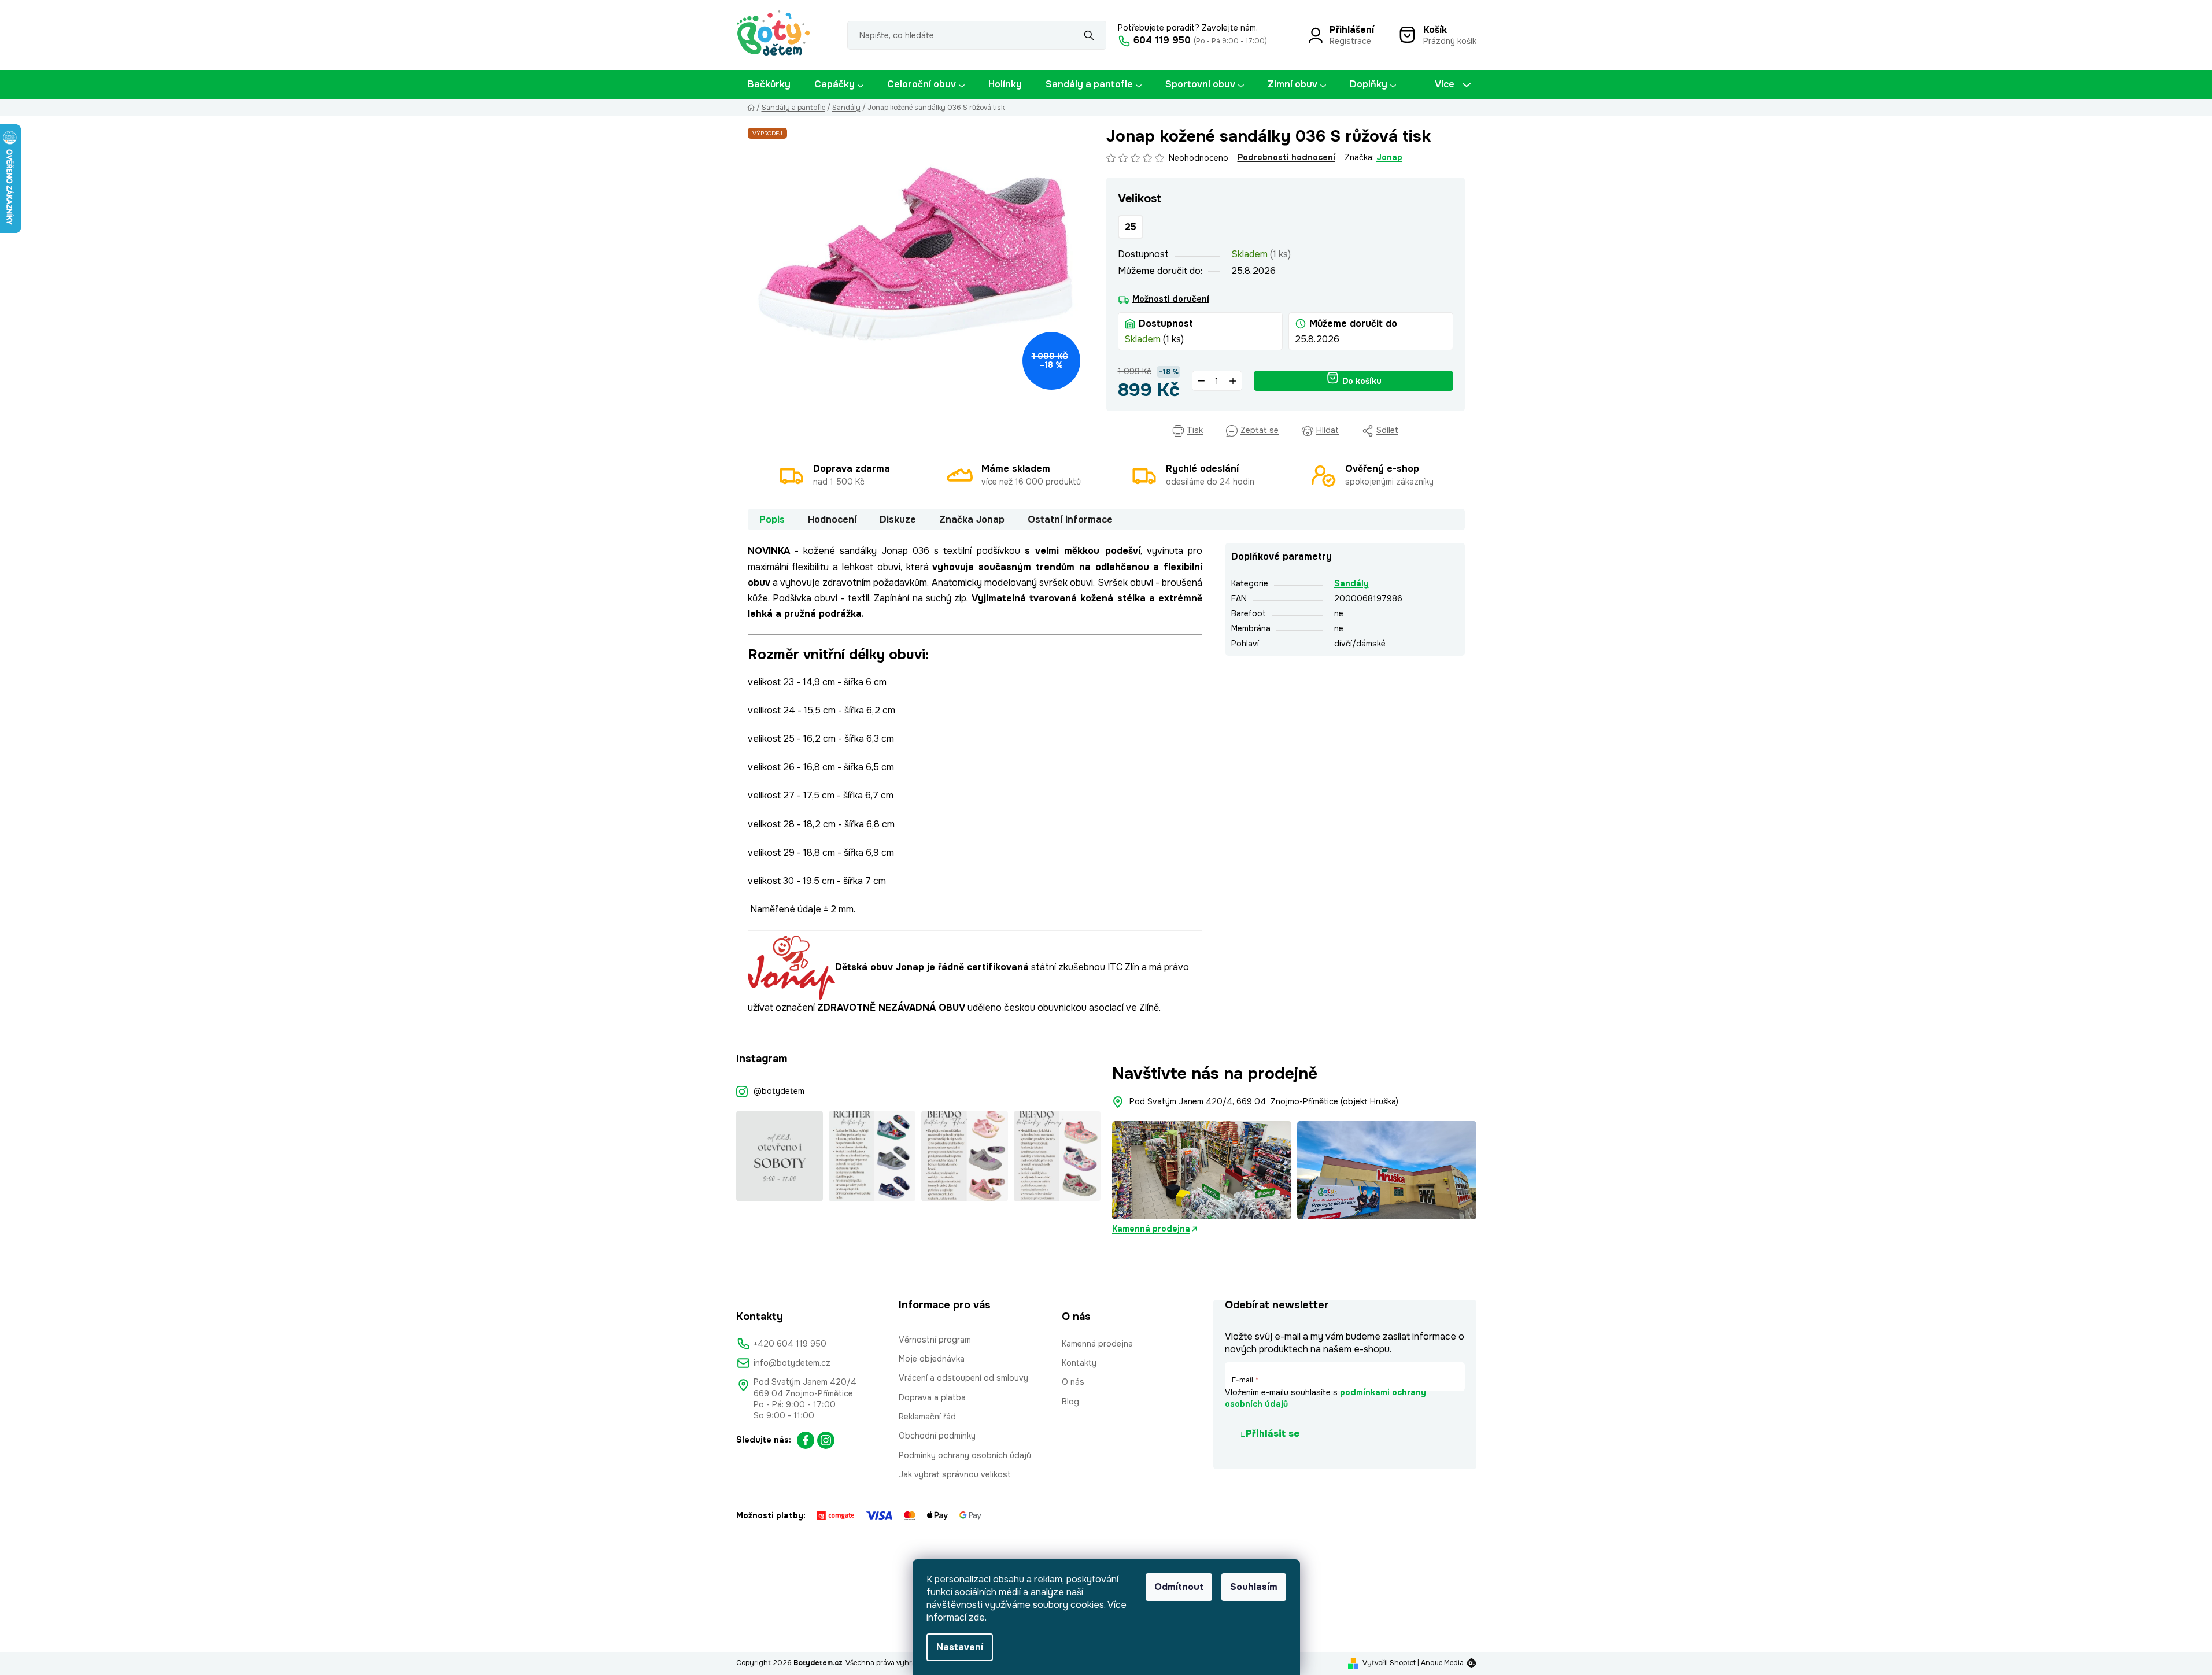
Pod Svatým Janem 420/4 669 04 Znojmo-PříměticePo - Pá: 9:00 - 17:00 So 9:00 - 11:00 (805, 1399)
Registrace (1350, 41)
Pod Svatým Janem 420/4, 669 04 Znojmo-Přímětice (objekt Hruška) (1264, 1101)
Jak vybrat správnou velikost (955, 1474)
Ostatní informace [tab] (1070, 519)
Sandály (1351, 583)
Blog (1070, 1402)
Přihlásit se (1273, 1434)
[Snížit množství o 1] (1201, 381)
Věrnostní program (935, 1340)
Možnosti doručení (1171, 299)
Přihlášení (1352, 30)
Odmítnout (1179, 1587)
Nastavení (960, 1647)
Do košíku (1362, 381)
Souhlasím (1254, 1587)
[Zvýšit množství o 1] (1233, 381)
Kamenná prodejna (1151, 1229)
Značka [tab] (972, 519)
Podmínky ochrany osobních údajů (965, 1455)
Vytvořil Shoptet (1389, 1663)
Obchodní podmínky (937, 1436)
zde (977, 1617)
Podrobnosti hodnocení (1286, 157)
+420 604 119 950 (790, 1344)
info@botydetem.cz (792, 1363)
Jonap (1389, 157)
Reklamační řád (927, 1417)
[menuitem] (769, 84)
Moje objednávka (932, 1359)
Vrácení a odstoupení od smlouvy (963, 1378)
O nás (1073, 1382)
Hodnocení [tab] (832, 519)
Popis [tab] (772, 519)
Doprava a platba (932, 1397)
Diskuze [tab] (898, 519)
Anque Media (1442, 1663)
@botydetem (779, 1091)
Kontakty (1079, 1363)
